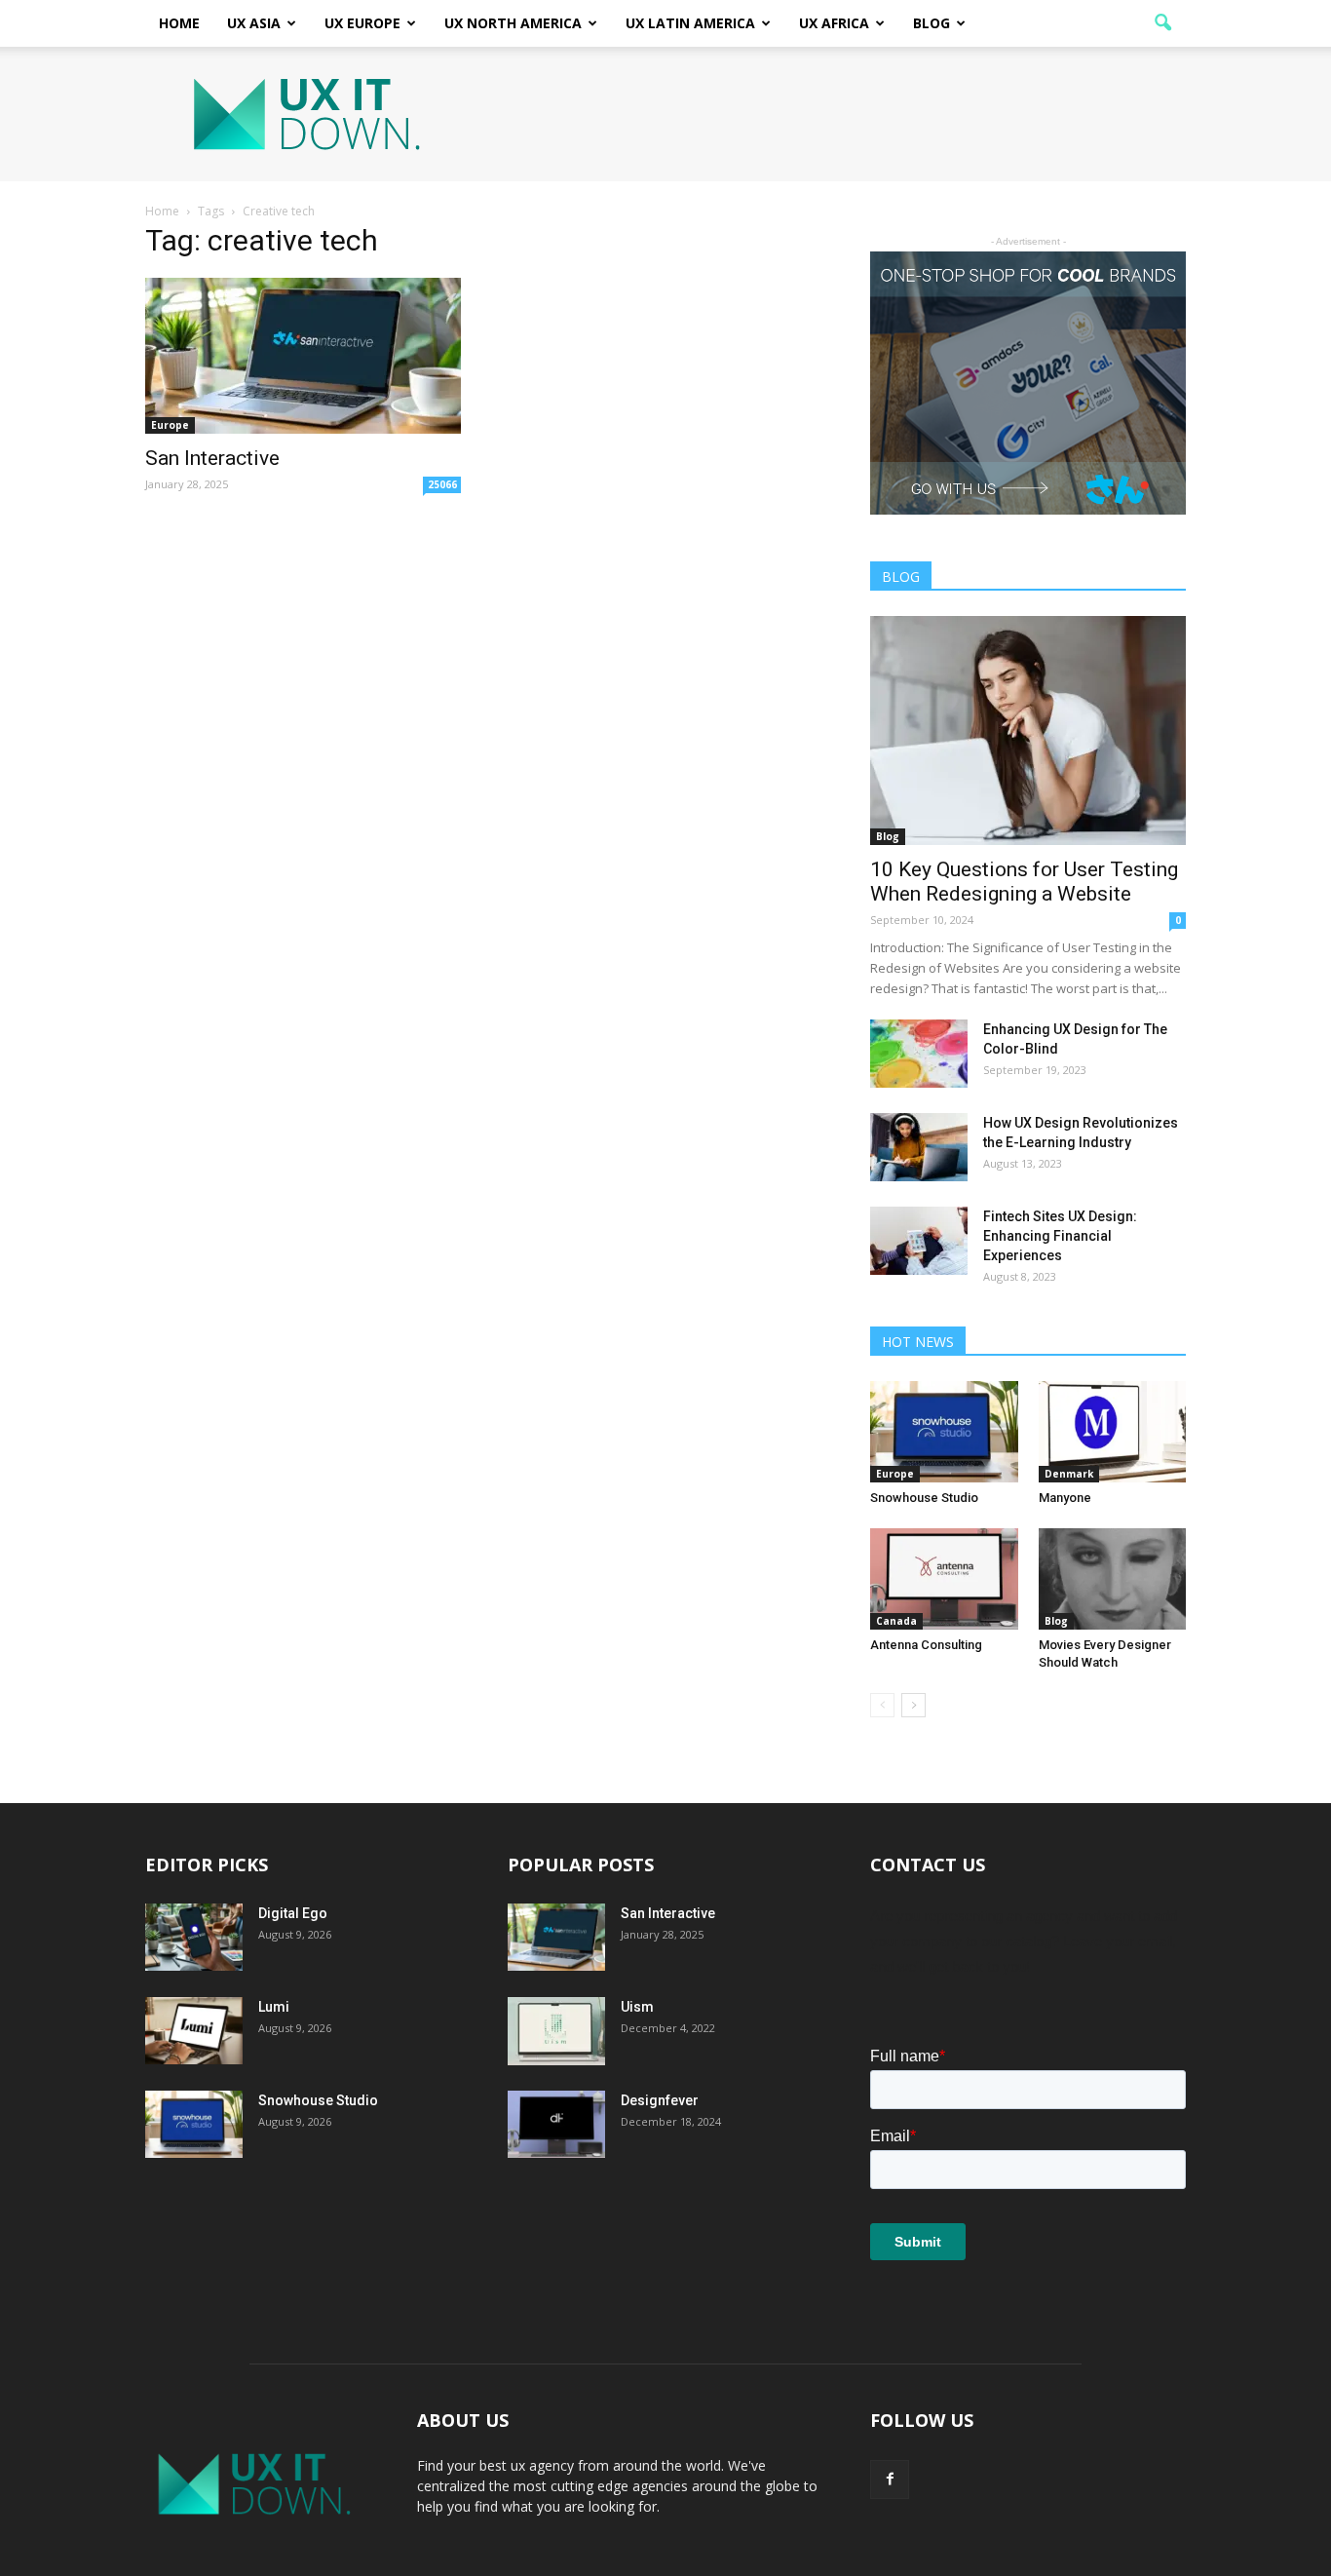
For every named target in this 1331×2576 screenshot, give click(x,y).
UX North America (513, 23)
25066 (442, 484)
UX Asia (254, 23)
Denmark (1069, 1474)
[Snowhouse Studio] (944, 1432)
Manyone (1065, 1498)
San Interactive (212, 458)
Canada (896, 1621)
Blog (932, 23)
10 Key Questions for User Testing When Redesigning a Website (1024, 882)
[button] (1162, 23)
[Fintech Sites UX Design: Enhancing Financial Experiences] (919, 1241)
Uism (637, 2007)
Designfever (660, 2100)
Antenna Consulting (926, 1645)
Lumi (274, 2007)
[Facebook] (890, 2480)
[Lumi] (194, 2031)
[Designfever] (556, 2124)
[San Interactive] (303, 356)
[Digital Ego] (194, 1937)
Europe (170, 425)
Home (179, 23)
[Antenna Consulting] (944, 1579)
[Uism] (556, 2031)
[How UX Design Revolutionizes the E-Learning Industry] (919, 1147)
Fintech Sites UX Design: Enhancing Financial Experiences (1060, 1236)
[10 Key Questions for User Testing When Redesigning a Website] (1028, 731)
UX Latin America (690, 23)
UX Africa (834, 23)
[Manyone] (1113, 1432)
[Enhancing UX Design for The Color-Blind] (919, 1054)
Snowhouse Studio (924, 1498)
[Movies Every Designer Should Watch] (1113, 1579)
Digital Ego (293, 1913)
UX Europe (362, 23)
